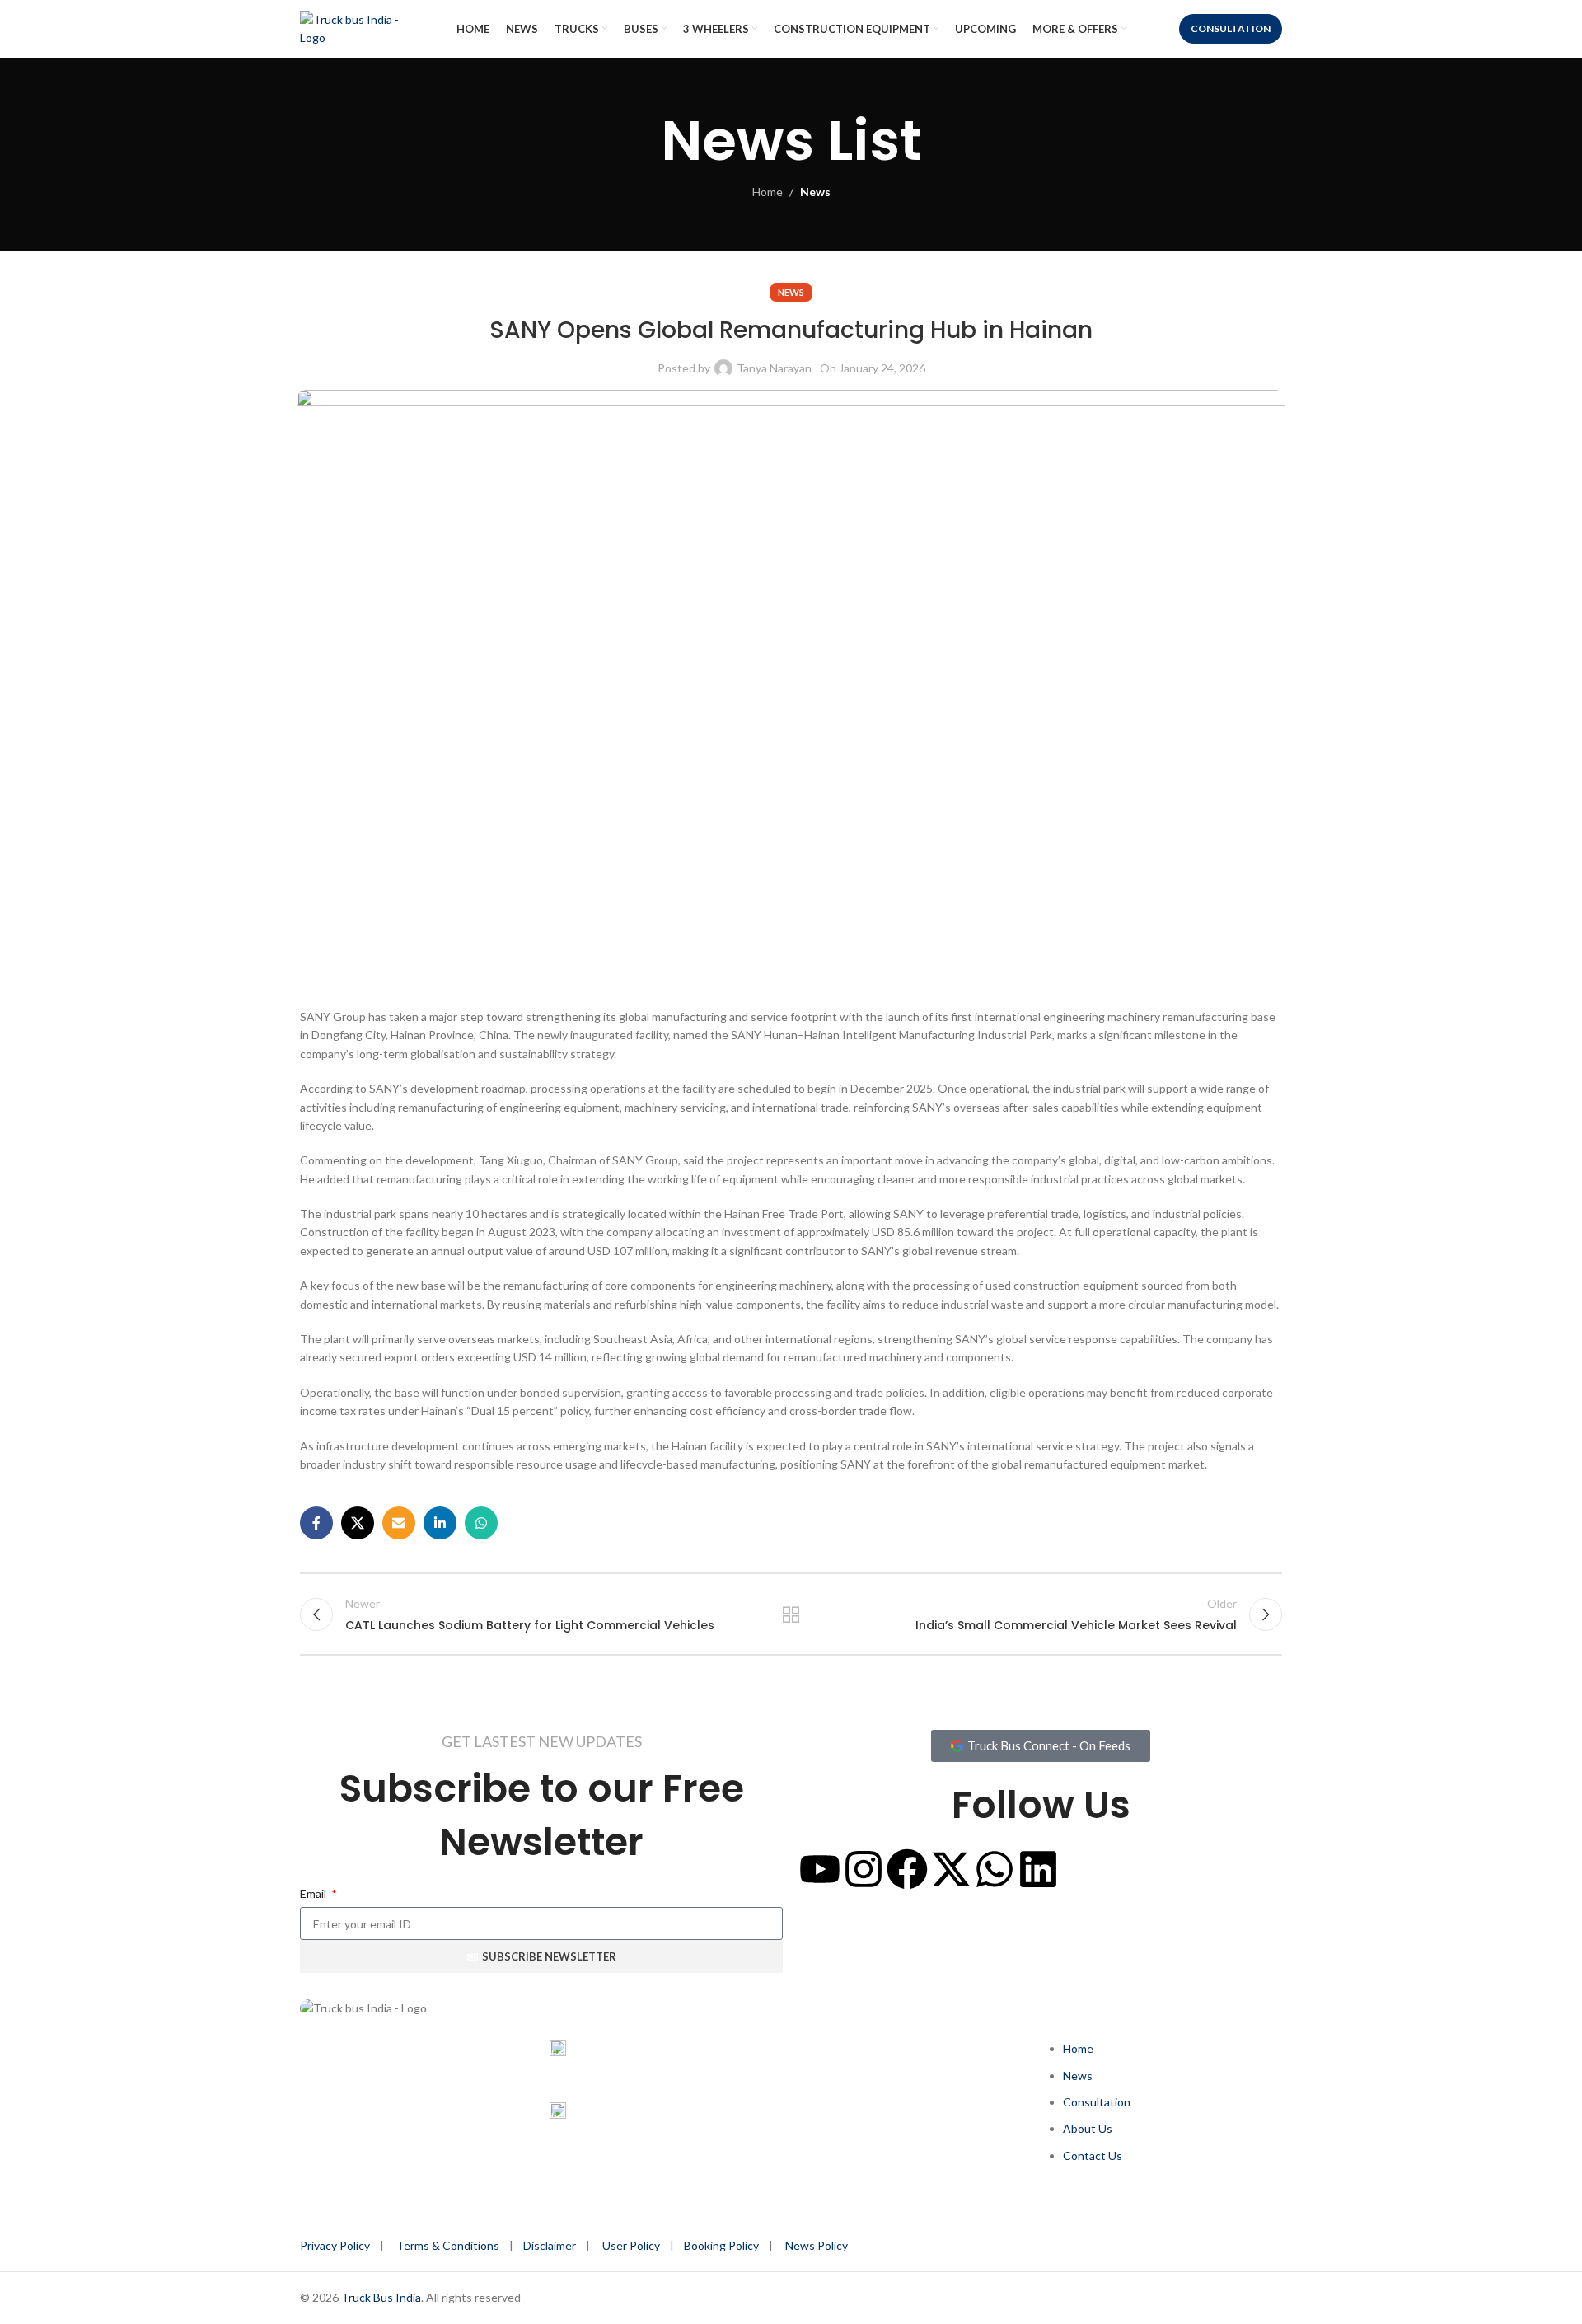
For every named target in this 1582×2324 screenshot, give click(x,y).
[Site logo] (362, 28)
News (815, 192)
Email (314, 1893)
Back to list (791, 1614)
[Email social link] (399, 1523)
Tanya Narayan (774, 368)
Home (768, 192)
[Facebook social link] (316, 1523)
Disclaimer (550, 2245)
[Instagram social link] (382, 2071)
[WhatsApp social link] (481, 1523)
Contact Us (1093, 2155)
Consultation (1231, 28)
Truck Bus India (381, 2297)
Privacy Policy (335, 2245)
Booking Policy (721, 2245)
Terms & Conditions (450, 2245)
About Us (1088, 2128)
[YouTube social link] (418, 2071)
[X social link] (358, 1523)
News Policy (817, 2245)
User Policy (631, 2245)
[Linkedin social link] (440, 1523)
